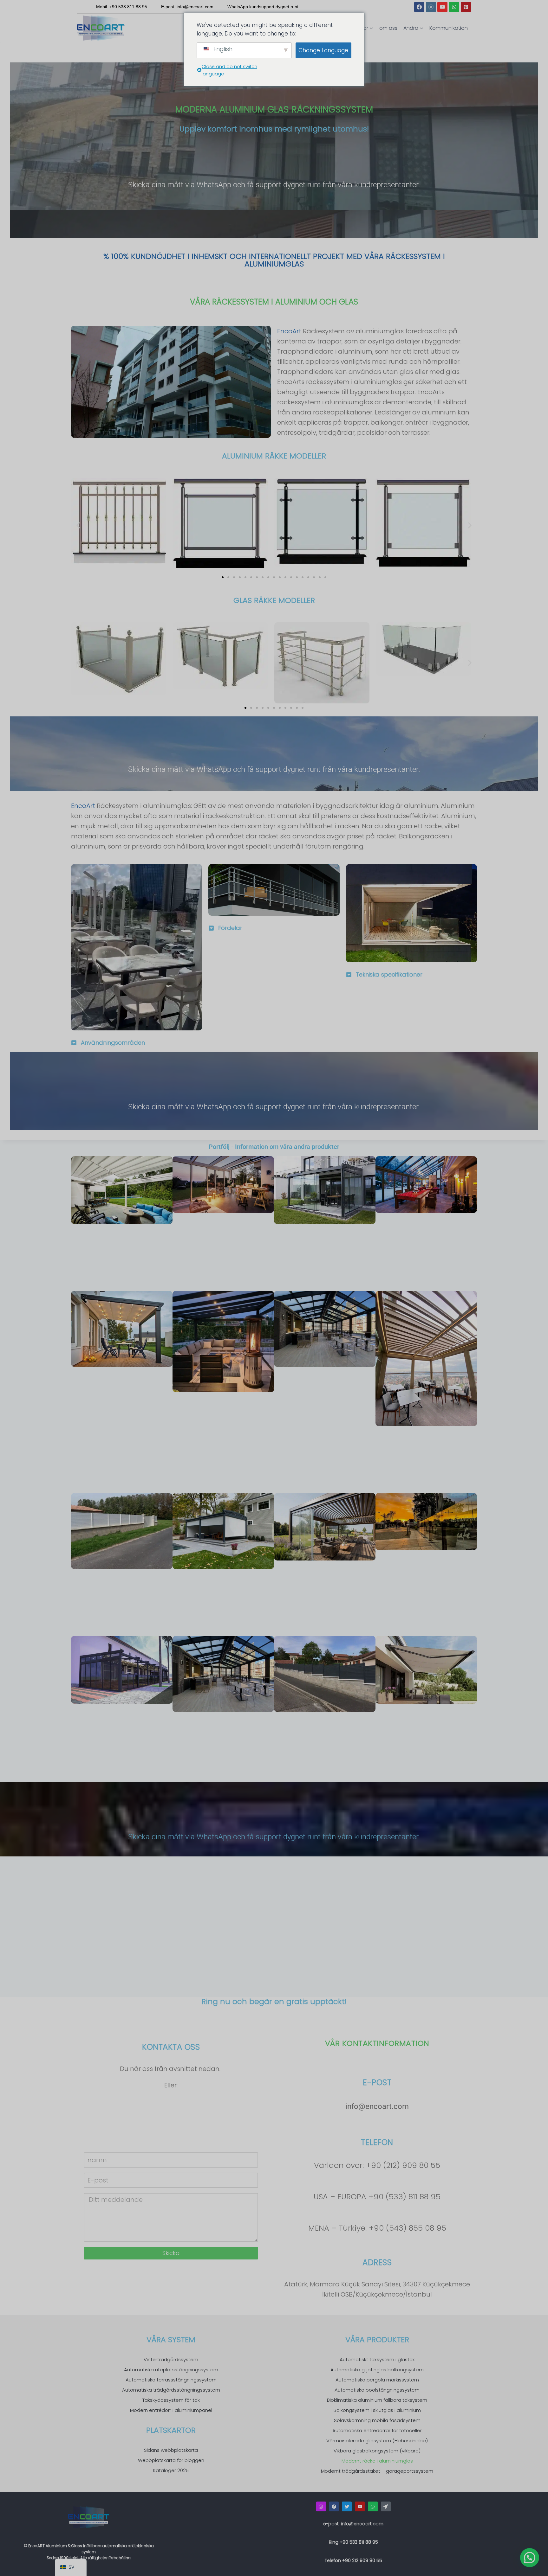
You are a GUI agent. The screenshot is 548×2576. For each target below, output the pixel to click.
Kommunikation (449, 28)
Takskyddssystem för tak (171, 2400)
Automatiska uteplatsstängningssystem (171, 2370)
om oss (388, 28)
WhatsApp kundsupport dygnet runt (263, 7)
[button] (78, 525)
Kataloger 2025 (171, 2470)
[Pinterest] (466, 7)
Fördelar (230, 928)
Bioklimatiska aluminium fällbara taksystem (377, 2400)
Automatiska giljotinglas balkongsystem (377, 2370)
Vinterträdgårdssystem (171, 2359)
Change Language (323, 50)
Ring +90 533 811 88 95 (353, 2542)
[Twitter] (347, 2506)
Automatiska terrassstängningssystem (171, 2380)
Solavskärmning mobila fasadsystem (377, 2420)
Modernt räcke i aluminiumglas (377, 2461)
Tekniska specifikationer (389, 974)
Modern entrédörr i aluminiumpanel (171, 2410)
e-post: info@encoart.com (353, 2524)
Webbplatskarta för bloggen (171, 2460)
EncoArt (289, 331)
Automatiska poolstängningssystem (377, 2390)
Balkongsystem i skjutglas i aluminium (377, 2410)
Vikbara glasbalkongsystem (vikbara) (377, 2451)
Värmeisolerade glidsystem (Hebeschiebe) (377, 2441)
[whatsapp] (373, 2506)
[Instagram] (431, 7)
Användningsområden (113, 1043)
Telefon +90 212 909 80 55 (353, 2560)
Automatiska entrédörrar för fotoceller (377, 2430)
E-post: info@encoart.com (187, 7)
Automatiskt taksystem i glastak (377, 2359)
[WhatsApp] (454, 7)
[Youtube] (442, 7)
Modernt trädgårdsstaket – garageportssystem (377, 2471)
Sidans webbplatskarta (171, 2450)
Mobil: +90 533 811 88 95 (122, 7)
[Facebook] (419, 7)
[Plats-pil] (386, 2506)
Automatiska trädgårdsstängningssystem (171, 2390)
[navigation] (71, 2567)
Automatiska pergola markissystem (377, 2380)
